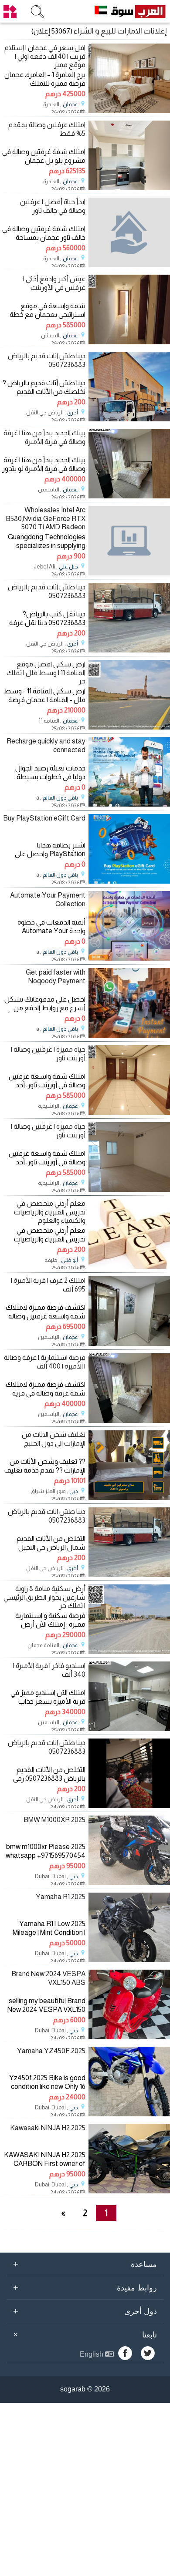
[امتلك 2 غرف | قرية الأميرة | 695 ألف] (129, 1343)
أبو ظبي (70, 1260)
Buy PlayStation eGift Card (44, 818)
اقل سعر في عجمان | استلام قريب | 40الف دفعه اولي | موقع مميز (45, 56)
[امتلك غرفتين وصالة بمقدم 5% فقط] (129, 188)
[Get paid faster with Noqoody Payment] (129, 1035)
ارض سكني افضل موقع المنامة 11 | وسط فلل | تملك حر (46, 672)
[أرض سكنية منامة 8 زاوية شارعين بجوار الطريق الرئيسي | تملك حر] (129, 1652)
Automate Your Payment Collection (48, 899)
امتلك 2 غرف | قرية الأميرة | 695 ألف (48, 1285)
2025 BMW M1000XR (54, 1820)
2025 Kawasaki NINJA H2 (48, 2128)
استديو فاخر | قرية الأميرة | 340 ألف (49, 1670)
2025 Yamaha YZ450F (51, 2051)
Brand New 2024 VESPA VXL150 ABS (48, 1978)
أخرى (73, 413)
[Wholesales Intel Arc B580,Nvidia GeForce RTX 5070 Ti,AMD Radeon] (129, 541)
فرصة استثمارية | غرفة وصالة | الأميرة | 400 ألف (45, 1362)
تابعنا (84, 2334)
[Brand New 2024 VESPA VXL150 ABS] (129, 2037)
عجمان (70, 104)
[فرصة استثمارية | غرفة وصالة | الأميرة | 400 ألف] (129, 1421)
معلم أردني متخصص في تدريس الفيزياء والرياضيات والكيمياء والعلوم (50, 1212)
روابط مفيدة (85, 2287)
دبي (74, 1491)
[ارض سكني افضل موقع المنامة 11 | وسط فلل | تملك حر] (129, 727)
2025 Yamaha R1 (61, 1897)
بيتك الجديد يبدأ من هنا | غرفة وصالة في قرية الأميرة (44, 437)
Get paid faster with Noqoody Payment (56, 976)
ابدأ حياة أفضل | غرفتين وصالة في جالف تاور (53, 206)
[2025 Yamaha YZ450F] (129, 2114)
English (92, 2354)
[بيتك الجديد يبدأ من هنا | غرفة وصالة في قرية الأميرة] (129, 496)
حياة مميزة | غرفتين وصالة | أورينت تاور (48, 1053)
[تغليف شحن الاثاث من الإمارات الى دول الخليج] (129, 1498)
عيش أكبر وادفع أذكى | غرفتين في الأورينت (54, 283)
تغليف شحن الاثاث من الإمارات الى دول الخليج (54, 1439)
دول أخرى (85, 2311)
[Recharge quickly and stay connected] (129, 804)
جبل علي (68, 567)
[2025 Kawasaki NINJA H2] (129, 2191)
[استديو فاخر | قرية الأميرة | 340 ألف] (129, 1729)
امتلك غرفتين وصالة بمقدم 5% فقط (47, 129)
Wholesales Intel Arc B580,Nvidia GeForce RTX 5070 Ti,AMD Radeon (46, 518)
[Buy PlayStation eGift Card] (129, 881)
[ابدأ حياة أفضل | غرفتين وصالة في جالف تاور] (129, 232)
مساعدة (85, 2264)
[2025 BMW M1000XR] (129, 1883)
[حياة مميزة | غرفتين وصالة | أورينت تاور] (129, 1112)
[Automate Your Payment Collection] (129, 958)
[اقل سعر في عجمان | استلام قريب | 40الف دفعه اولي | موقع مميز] (129, 111)
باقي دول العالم (60, 798)
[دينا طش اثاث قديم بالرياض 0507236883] (129, 419)
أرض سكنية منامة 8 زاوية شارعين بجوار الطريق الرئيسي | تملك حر (44, 1597)
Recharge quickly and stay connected (46, 745)
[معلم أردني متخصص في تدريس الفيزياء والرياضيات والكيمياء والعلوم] (129, 1266)
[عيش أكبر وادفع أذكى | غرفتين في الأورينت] (129, 342)
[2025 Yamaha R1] (129, 1960)
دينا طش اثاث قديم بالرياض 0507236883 (47, 360)
